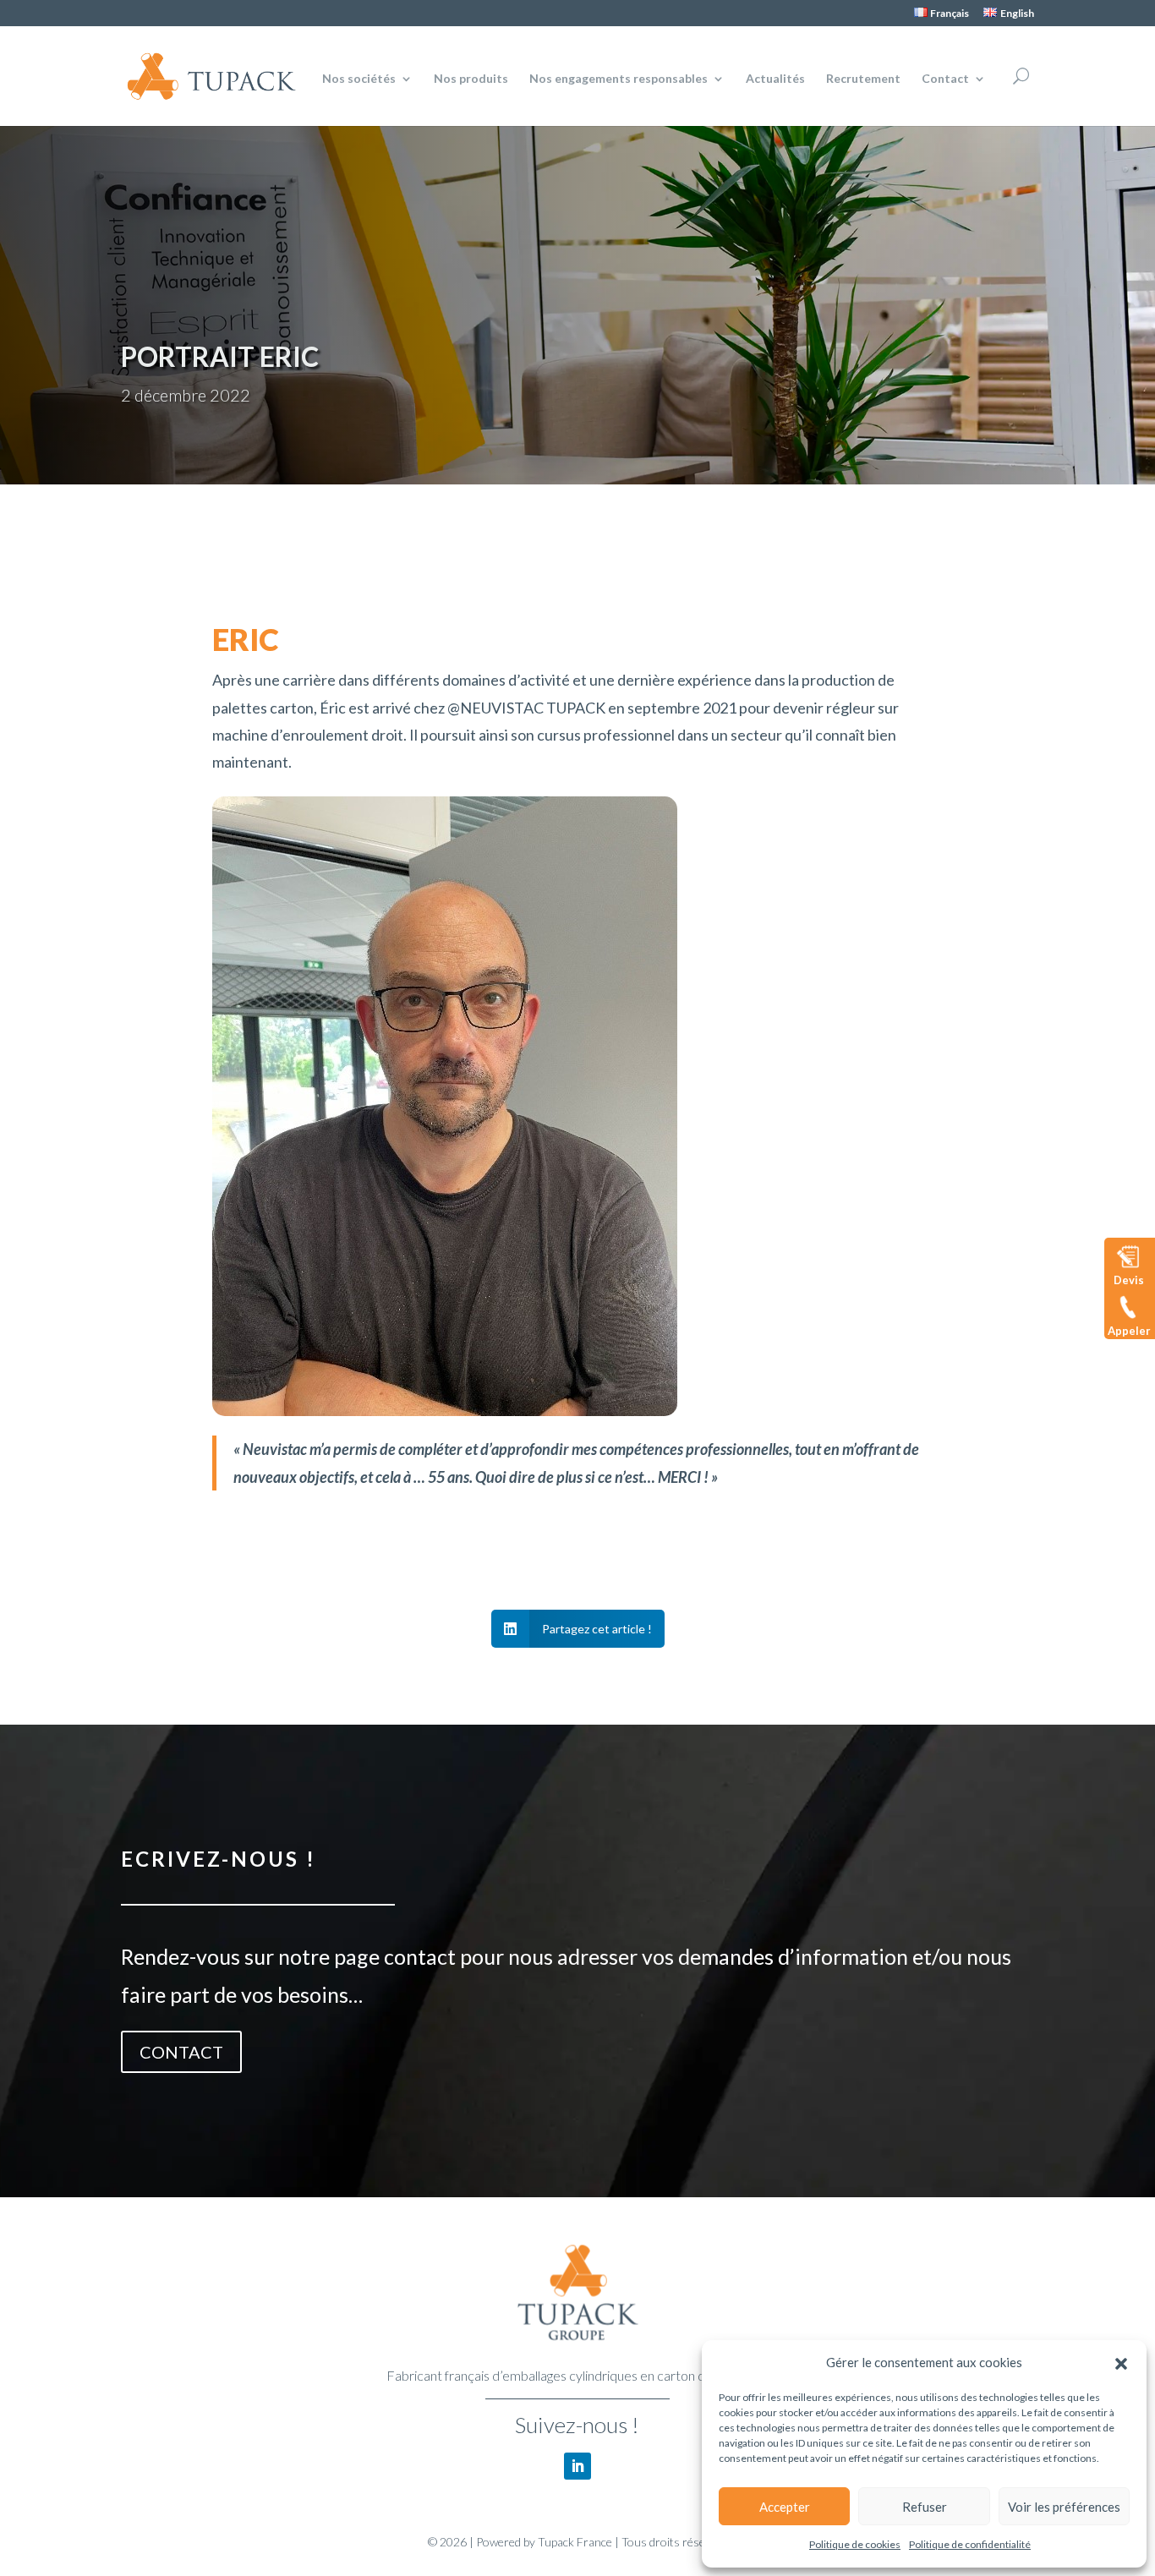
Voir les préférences (1064, 2507)
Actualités (775, 79)
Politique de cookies (855, 2544)
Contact (945, 79)
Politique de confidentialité (970, 2544)
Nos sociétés (359, 79)
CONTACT (181, 2052)
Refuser (925, 2507)
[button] (1121, 2363)
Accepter (785, 2507)
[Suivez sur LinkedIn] (577, 2466)
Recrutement (863, 79)
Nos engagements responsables (619, 79)
